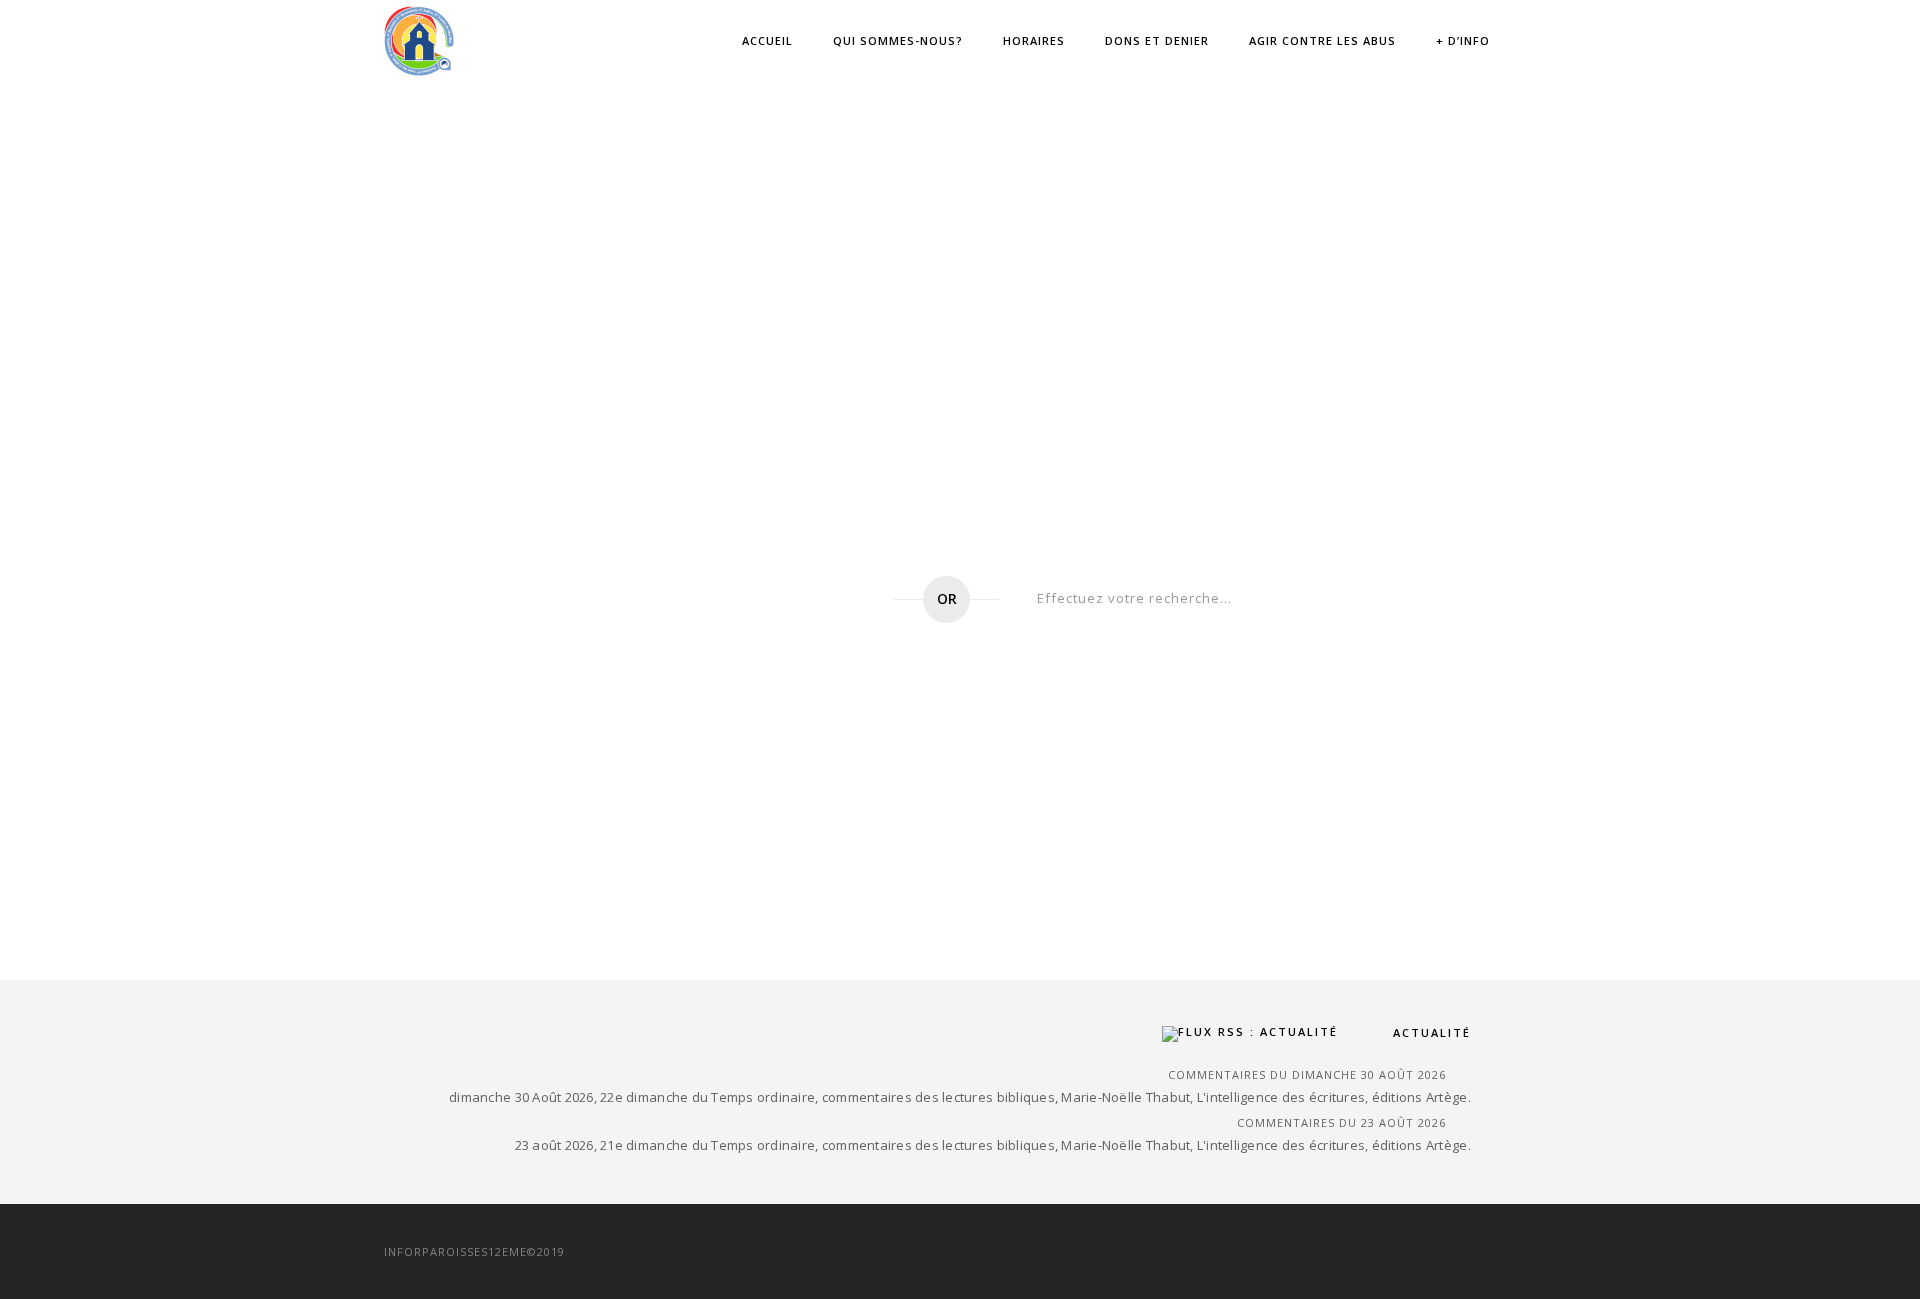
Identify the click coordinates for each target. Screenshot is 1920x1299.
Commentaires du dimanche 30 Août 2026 (1307, 1074)
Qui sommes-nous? (898, 40)
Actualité (1432, 1032)
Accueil (767, 40)
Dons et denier (1157, 40)
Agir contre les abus (1322, 40)
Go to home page (761, 599)
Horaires (1034, 40)
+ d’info (1463, 40)
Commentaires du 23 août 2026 (1341, 1122)
